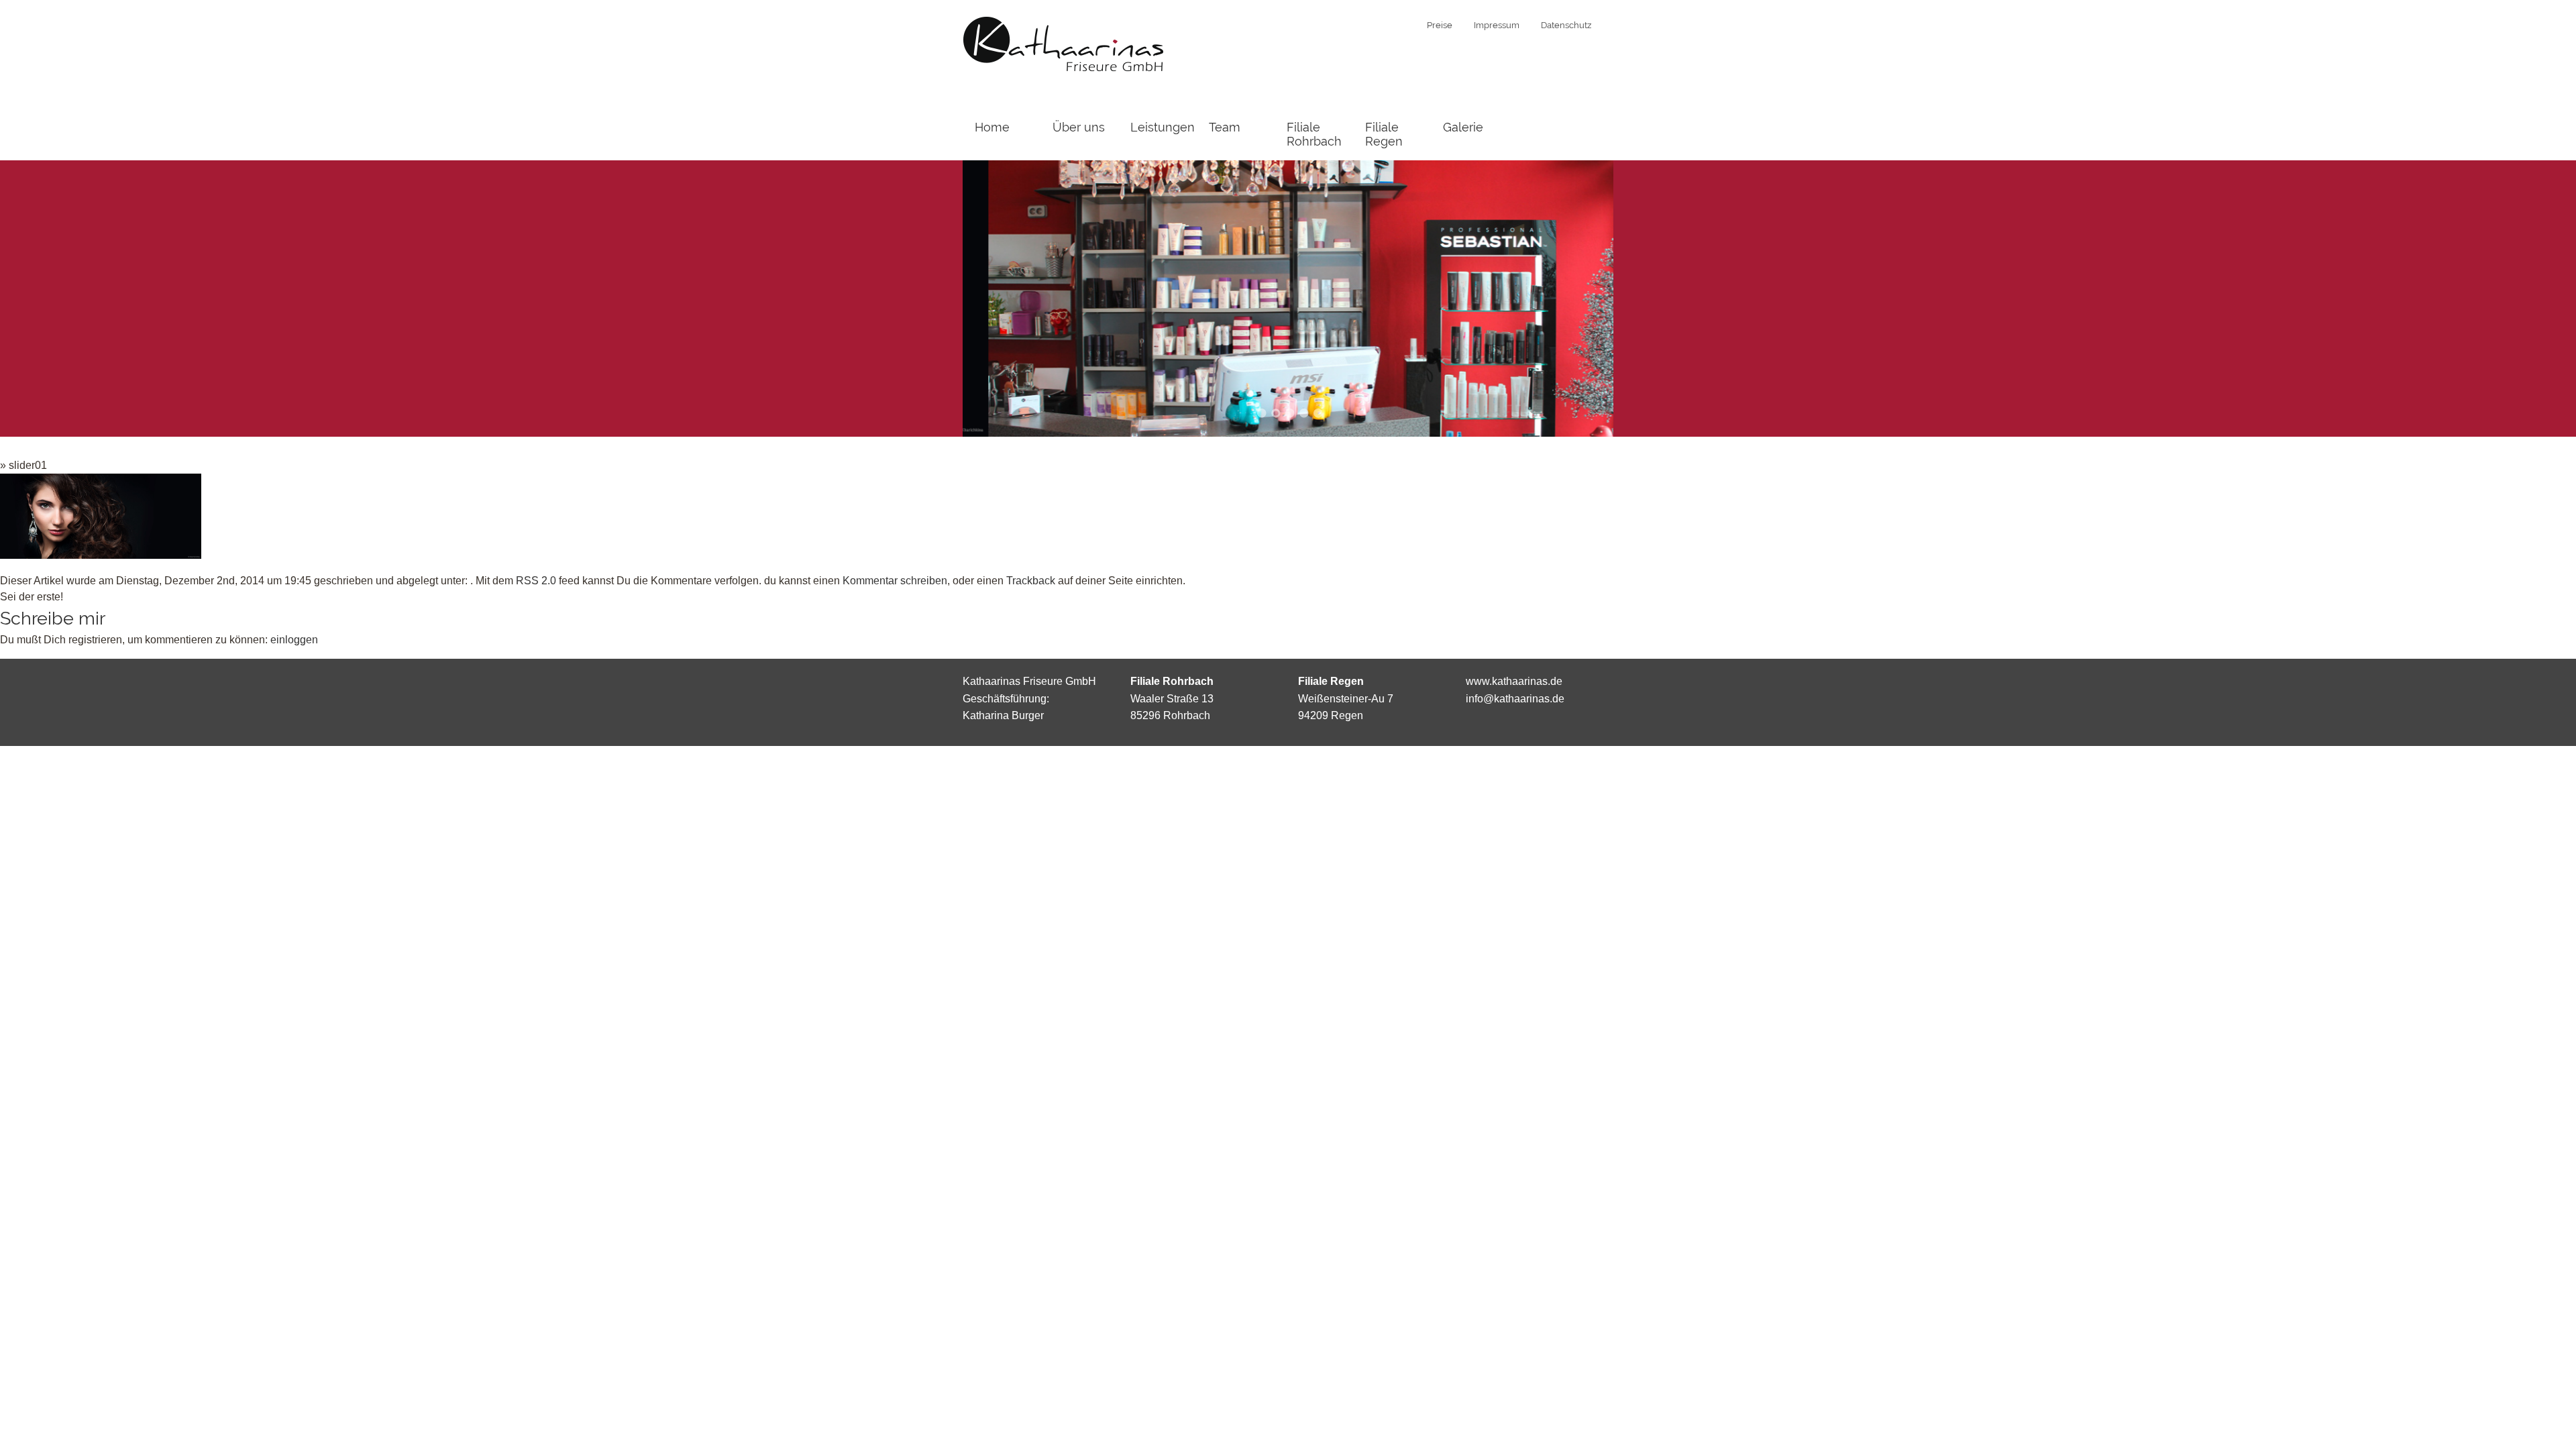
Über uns (1079, 127)
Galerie (1463, 127)
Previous (989, 297)
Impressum (1497, 25)
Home (992, 127)
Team (1225, 127)
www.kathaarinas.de (1514, 681)
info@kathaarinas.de (1515, 699)
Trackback (1031, 581)
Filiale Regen (1384, 134)
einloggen (294, 640)
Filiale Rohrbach (1314, 134)
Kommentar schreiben (895, 581)
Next (1587, 297)
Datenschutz (1566, 25)
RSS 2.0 (536, 581)
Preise (1440, 25)
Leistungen (1163, 127)
